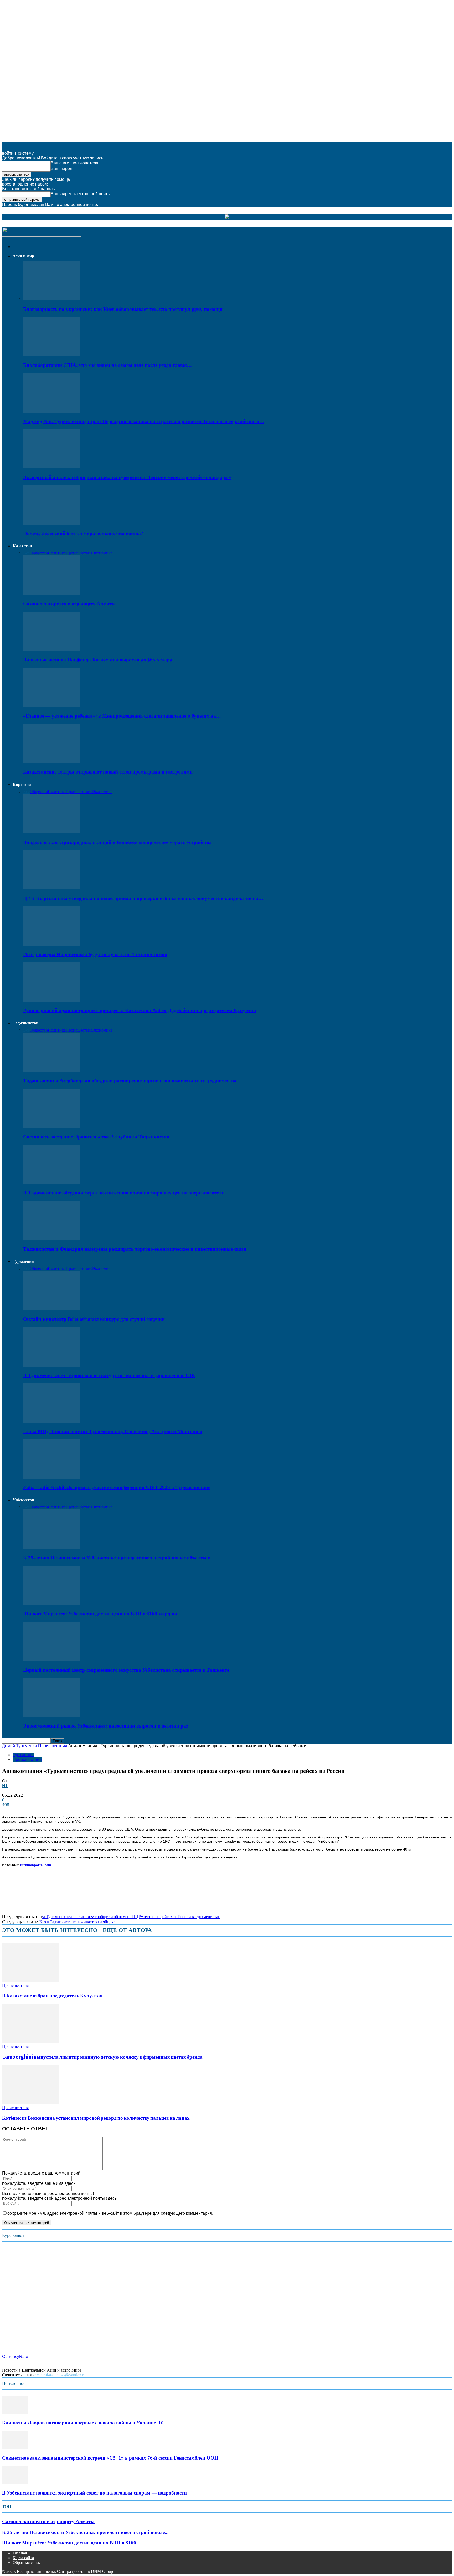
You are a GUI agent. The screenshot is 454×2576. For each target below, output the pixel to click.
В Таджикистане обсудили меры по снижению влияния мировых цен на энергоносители (124, 1193)
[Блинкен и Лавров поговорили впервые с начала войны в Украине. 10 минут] (15, 2413)
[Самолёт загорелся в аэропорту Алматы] (52, 593)
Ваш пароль (63, 169)
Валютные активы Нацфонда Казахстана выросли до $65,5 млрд (98, 660)
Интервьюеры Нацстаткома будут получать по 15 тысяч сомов (95, 954)
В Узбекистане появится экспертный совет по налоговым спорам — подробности (94, 2493)
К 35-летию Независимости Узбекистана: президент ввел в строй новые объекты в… (119, 1558)
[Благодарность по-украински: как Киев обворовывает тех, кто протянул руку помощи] (52, 299)
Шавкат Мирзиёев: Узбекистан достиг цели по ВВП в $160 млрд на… (103, 1614)
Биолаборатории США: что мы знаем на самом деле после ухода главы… (107, 365)
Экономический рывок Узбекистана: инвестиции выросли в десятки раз (106, 1726)
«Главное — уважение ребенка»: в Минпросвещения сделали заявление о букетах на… (122, 716)
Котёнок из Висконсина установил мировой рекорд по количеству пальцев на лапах (96, 2118)
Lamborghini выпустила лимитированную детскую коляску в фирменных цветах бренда (102, 2057)
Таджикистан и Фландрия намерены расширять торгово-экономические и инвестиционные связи (135, 1249)
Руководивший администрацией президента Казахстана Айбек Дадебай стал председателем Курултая (140, 1010)
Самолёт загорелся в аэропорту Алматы (69, 604)
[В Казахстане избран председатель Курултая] (31, 1981)
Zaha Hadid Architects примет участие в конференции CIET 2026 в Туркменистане (117, 1487)
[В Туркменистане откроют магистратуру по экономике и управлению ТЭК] (52, 1365)
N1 (5, 1786)
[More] (105, 1892)
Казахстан (22, 546)
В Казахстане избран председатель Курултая (52, 1996)
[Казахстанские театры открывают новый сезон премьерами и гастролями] (52, 762)
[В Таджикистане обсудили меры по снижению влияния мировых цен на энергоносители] (52, 1183)
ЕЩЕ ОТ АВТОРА (127, 1930)
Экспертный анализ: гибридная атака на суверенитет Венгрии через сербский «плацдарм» (127, 477)
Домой (9, 1746)
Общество (39, 553)
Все (26, 553)
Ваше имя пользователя (74, 163)
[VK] (86, 1892)
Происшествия (79, 553)
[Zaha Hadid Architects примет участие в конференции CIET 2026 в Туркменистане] (52, 1477)
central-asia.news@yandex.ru (61, 2375)
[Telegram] (67, 1892)
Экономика (102, 553)
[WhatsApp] (49, 1892)
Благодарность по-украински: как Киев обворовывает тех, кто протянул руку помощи (123, 309)
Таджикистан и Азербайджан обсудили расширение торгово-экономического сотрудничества (130, 1081)
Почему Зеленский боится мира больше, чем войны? (83, 533)
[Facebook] (11, 1892)
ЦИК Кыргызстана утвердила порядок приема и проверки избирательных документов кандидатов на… (143, 898)
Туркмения (23, 1261)
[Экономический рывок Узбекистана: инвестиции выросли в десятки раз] (52, 1716)
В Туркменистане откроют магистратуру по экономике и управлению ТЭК (109, 1375)
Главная (20, 2553)
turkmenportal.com (35, 1865)
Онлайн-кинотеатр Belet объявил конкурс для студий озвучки (94, 1319)
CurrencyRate (15, 2356)
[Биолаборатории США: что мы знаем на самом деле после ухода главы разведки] (52, 355)
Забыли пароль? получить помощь (36, 179)
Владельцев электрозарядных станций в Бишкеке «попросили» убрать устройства (117, 842)
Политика (57, 553)
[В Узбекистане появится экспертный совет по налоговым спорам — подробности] (15, 2483)
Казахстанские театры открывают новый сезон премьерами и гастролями (108, 772)
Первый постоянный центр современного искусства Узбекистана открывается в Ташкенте (126, 1670)
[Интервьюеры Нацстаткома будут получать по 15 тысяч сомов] (52, 944)
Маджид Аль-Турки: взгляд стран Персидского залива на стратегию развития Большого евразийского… (144, 421)
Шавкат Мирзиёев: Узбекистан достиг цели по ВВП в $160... (71, 2543)
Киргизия (22, 784)
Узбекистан (23, 1500)
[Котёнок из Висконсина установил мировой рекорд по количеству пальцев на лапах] (31, 2103)
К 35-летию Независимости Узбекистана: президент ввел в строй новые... (85, 2532)
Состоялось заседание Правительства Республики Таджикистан (96, 1137)
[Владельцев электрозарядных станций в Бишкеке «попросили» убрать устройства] (52, 832)
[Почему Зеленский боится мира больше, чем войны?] (52, 523)
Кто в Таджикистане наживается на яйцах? (77, 1922)
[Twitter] (30, 1892)
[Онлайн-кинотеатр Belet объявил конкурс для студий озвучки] (52, 1309)
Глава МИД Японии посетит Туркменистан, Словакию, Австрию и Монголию (113, 1431)
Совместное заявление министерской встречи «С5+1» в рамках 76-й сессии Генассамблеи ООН (110, 2458)
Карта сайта (23, 2558)
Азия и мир (23, 256)
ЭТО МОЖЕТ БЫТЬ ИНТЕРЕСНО (50, 1930)
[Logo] (42, 235)
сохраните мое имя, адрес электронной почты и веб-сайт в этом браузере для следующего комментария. (110, 2213)
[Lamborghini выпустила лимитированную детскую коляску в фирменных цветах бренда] (31, 2042)
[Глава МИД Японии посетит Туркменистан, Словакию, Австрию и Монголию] (52, 1421)
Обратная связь (26, 2562)
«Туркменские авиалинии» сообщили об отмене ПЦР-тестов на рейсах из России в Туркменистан (131, 1916)
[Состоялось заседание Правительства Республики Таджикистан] (52, 1127)
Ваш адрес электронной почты (81, 194)
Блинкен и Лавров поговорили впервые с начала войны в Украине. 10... (85, 2423)
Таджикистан (25, 1023)
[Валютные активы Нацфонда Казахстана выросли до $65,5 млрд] (52, 650)
